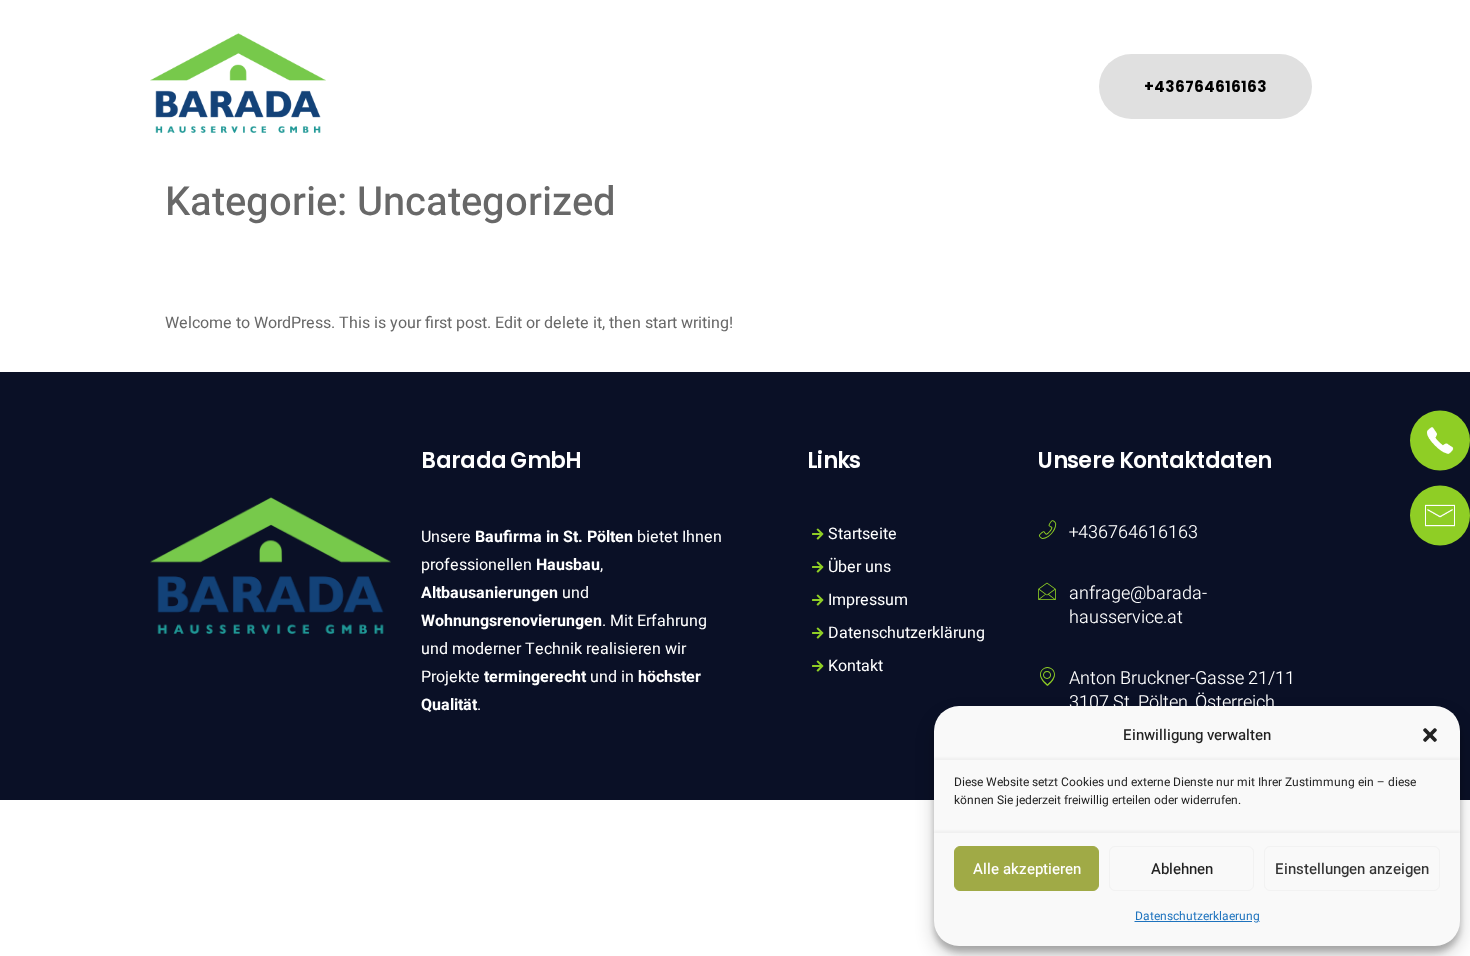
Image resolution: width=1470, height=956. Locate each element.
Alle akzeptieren (1027, 869)
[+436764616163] (1047, 530)
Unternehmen (859, 65)
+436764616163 (1133, 532)
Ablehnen (1182, 869)
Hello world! (307, 267)
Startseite (582, 65)
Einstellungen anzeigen (1352, 869)
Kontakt (1001, 65)
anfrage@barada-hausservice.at (1138, 605)
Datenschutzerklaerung (1197, 916)
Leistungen (702, 65)
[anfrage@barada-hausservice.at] (1047, 591)
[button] (1430, 735)
